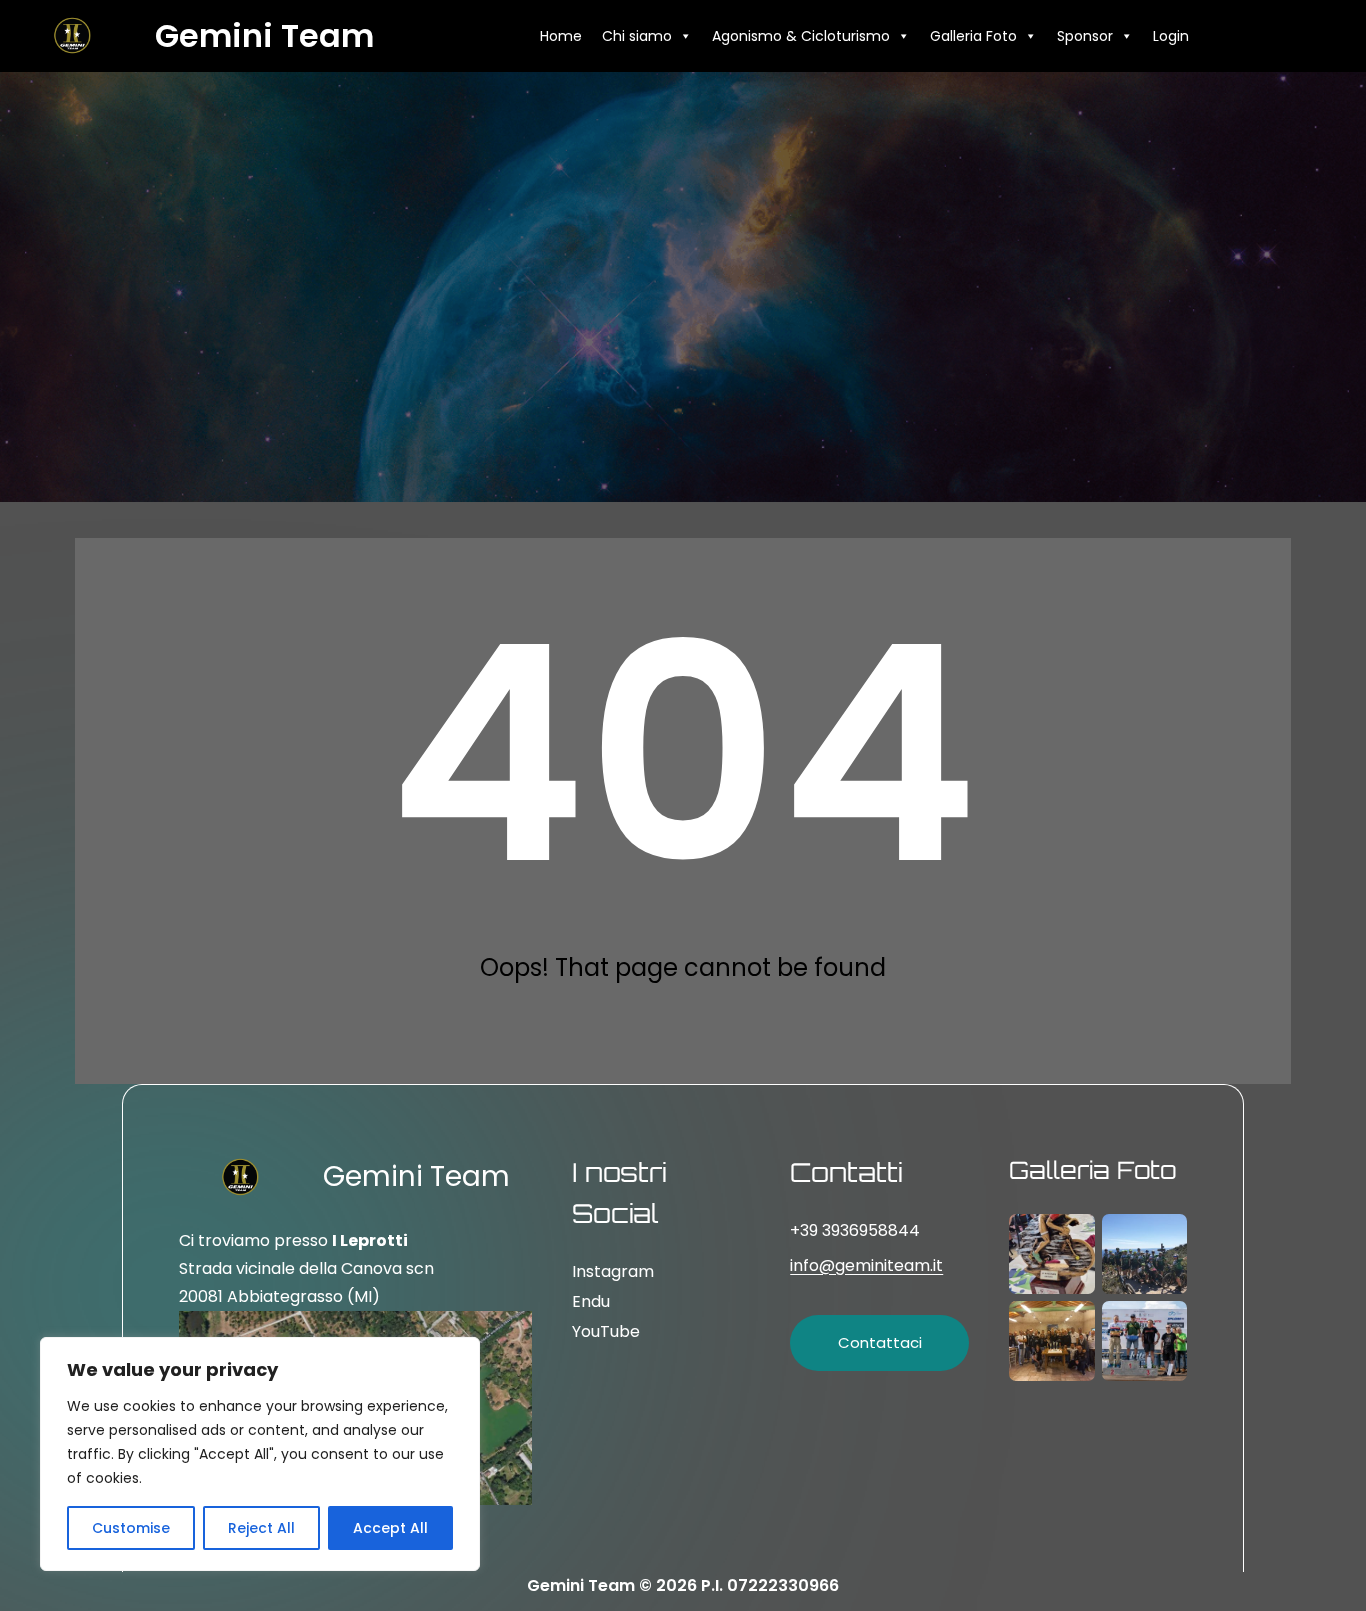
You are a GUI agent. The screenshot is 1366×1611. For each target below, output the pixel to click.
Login (1171, 36)
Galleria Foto (973, 36)
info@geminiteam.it (866, 1265)
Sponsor (1085, 36)
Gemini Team (264, 35)
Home (561, 36)
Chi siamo (637, 36)
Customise (131, 1528)
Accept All (390, 1528)
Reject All (261, 1528)
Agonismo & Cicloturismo (801, 36)
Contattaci (880, 1342)
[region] (260, 1454)
